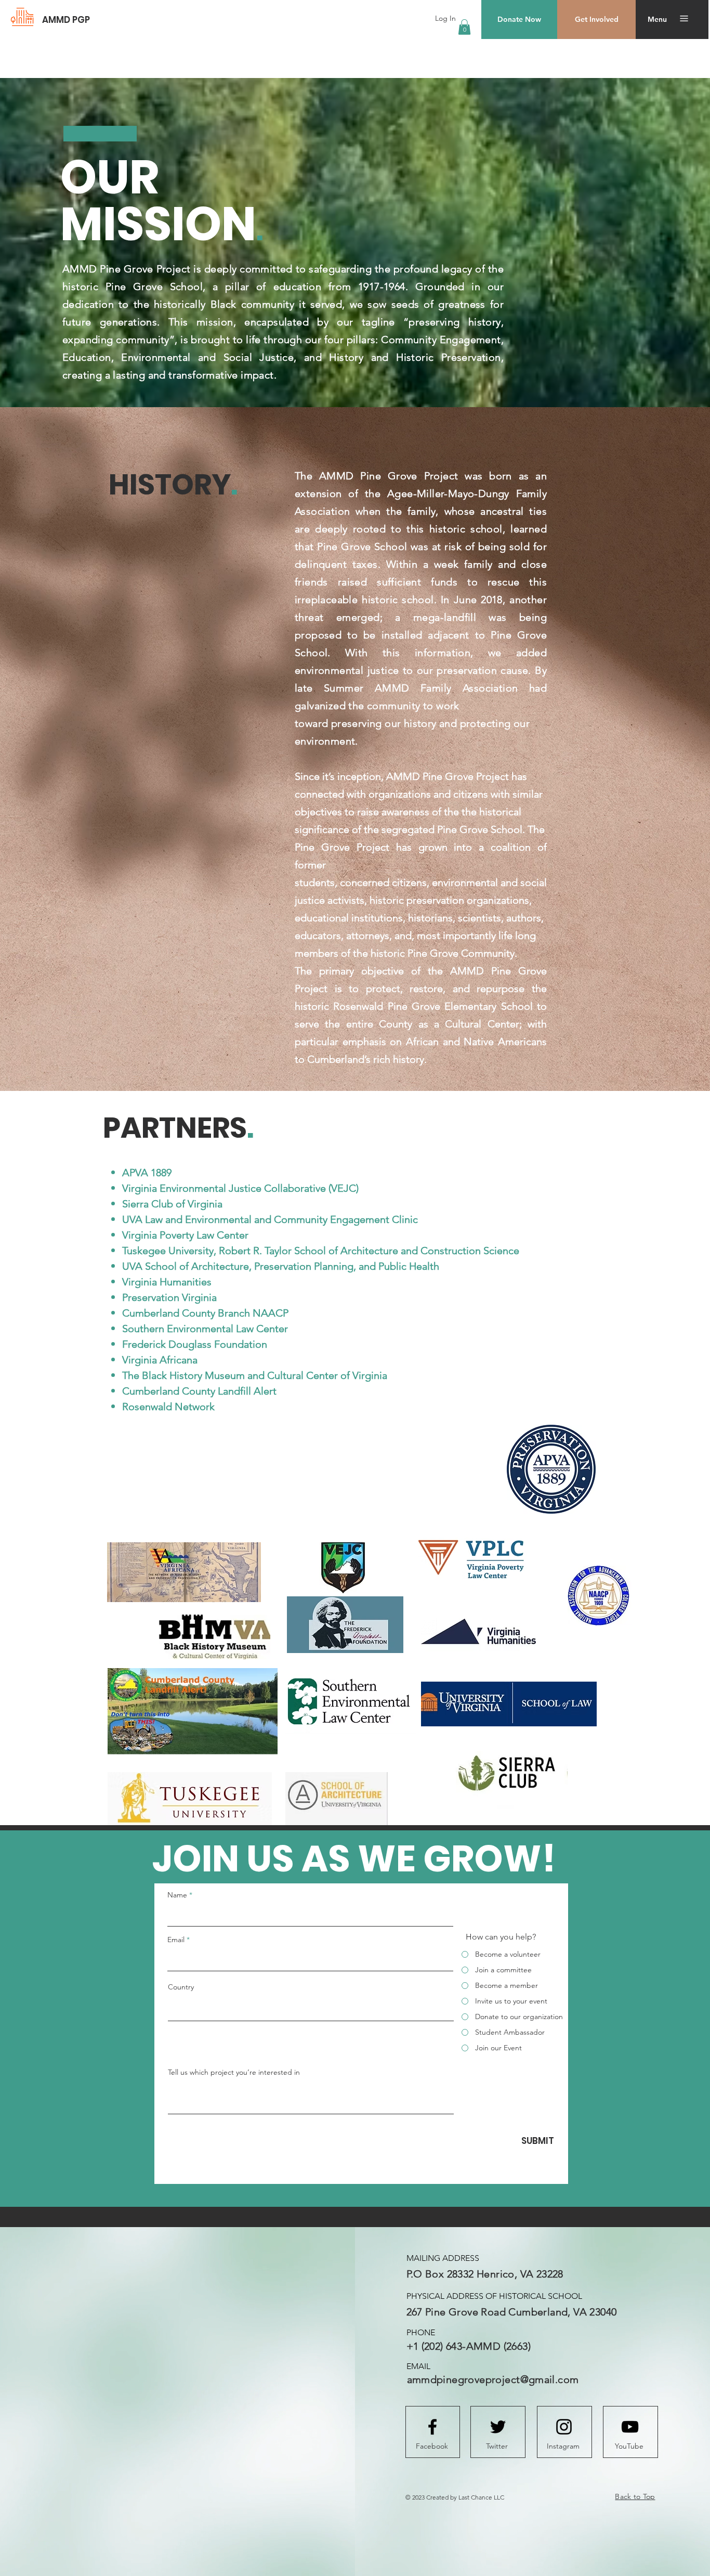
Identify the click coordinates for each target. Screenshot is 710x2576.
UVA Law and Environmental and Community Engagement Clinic (271, 1219)
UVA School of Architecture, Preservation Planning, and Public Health (281, 1266)
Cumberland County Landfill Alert (199, 1391)
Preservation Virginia (169, 1297)
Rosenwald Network (168, 1407)
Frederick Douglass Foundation (195, 1344)
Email (176, 1940)
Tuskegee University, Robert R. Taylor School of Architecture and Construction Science (321, 1251)
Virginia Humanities (167, 1282)
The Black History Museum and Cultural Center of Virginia (256, 1375)
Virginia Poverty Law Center (185, 1235)
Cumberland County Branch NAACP (205, 1313)
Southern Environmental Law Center (205, 1329)
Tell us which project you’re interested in (234, 2072)
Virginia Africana (160, 1360)
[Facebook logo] (432, 2427)
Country (181, 1987)
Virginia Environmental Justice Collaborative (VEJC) (240, 1188)
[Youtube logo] (630, 2427)
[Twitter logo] (498, 2427)
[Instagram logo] (564, 2427)
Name (177, 1895)
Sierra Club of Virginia (172, 1204)
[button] (464, 27)
